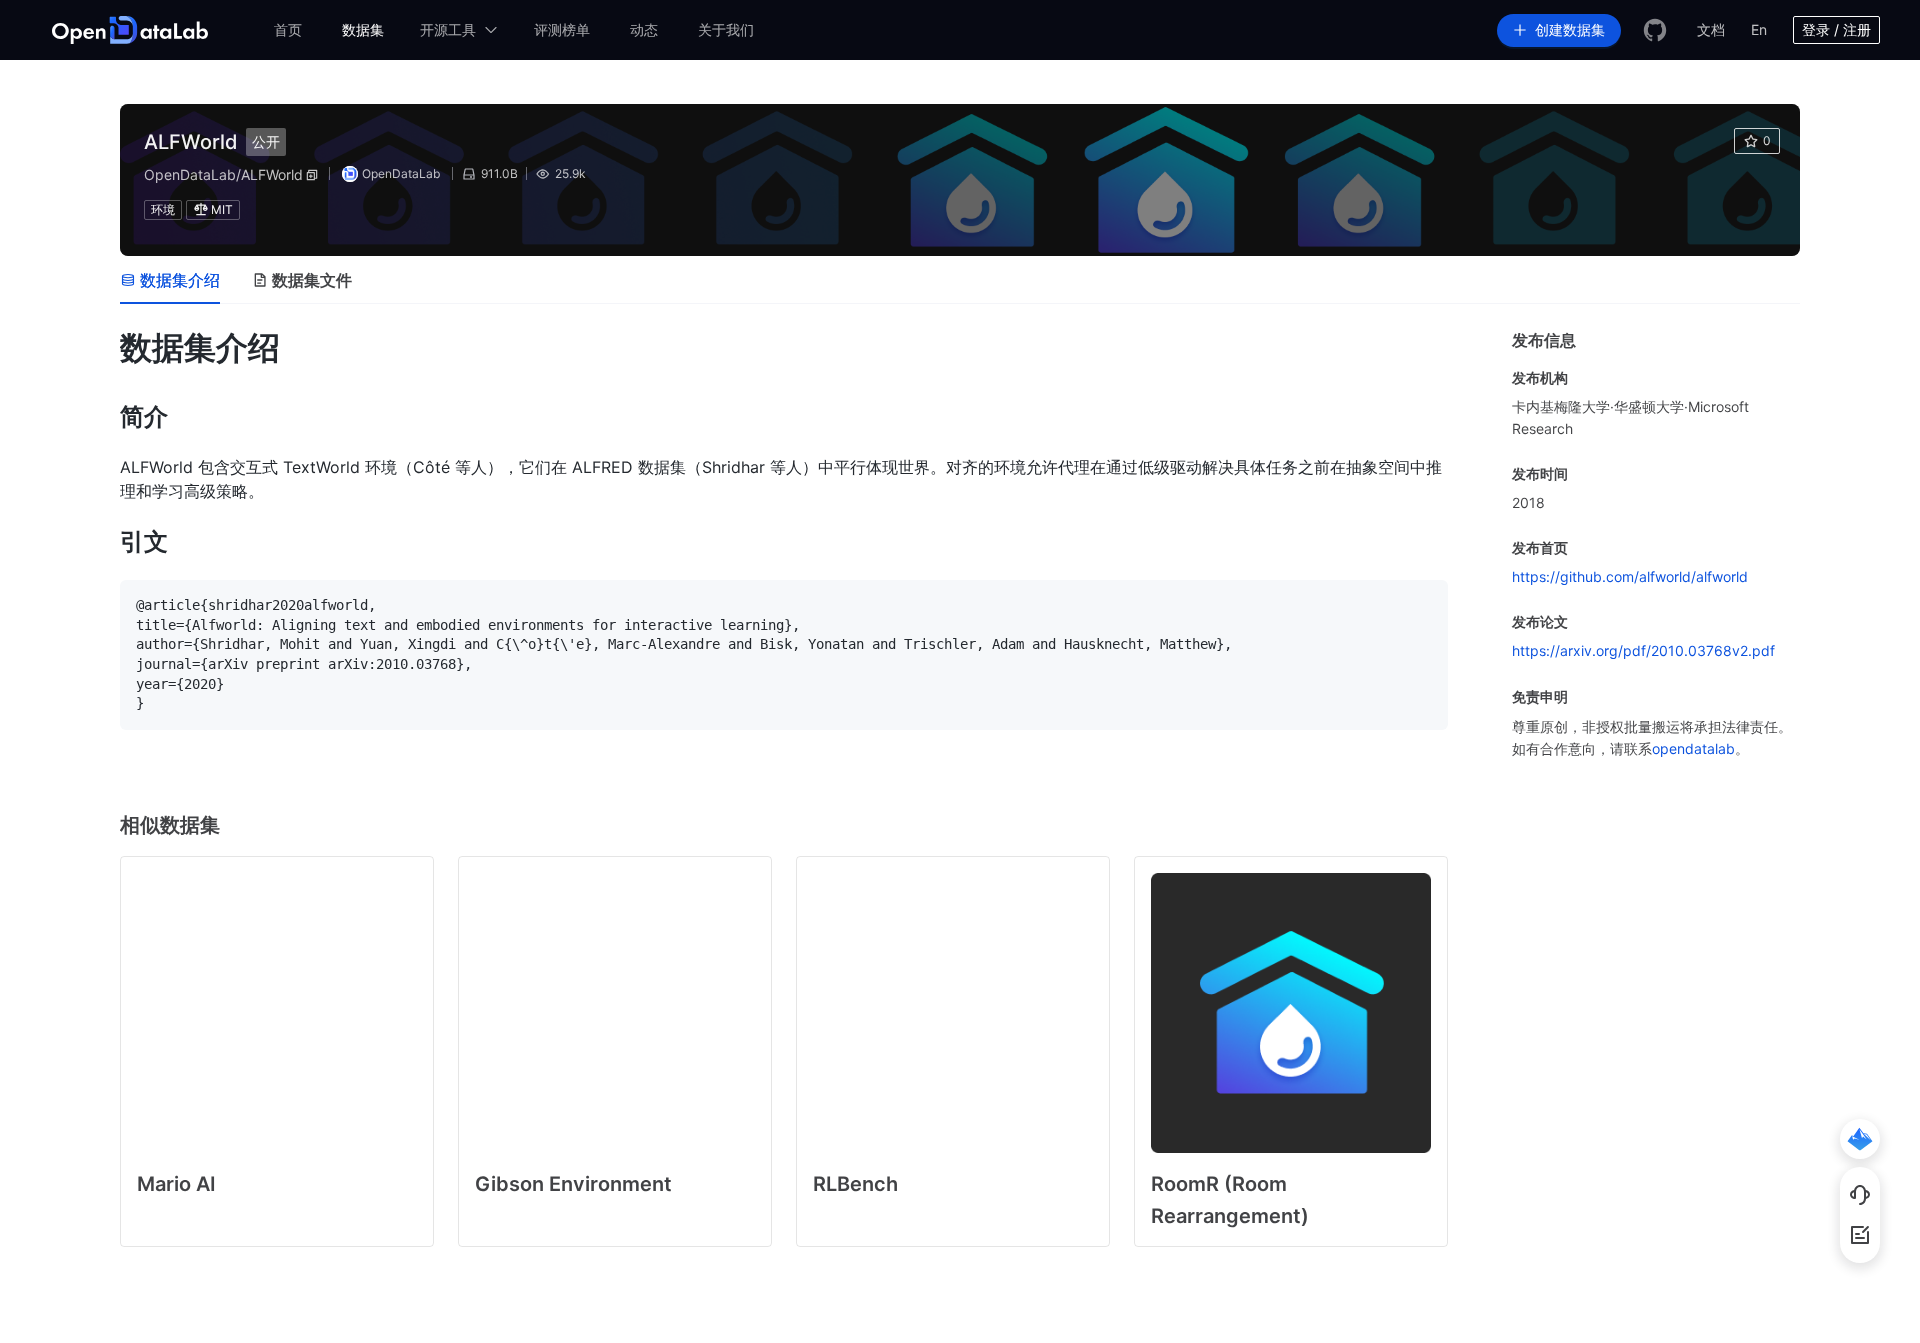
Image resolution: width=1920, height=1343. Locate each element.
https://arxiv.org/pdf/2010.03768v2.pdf (1643, 650)
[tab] (170, 280)
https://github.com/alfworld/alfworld (1630, 576)
